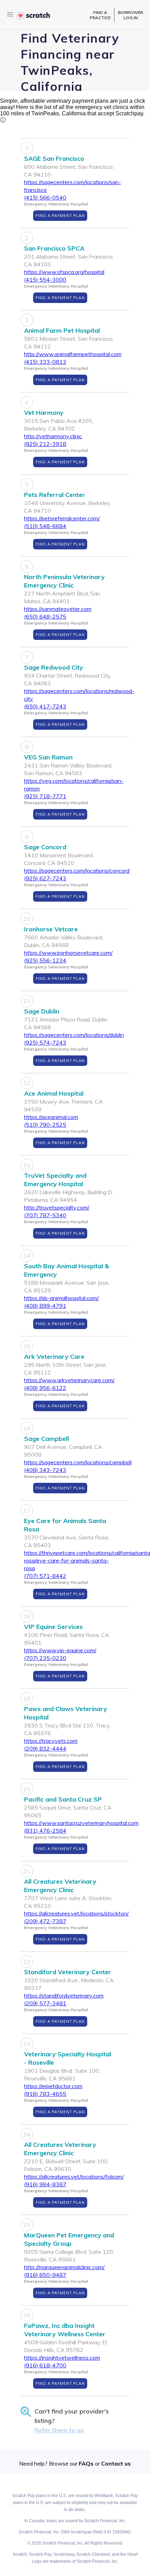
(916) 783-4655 (45, 2094)
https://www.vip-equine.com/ (60, 1650)
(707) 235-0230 (45, 1658)
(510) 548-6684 (45, 526)
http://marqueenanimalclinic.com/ (64, 2267)
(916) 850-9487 (45, 2275)
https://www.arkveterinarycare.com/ (69, 1380)
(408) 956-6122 (45, 1388)
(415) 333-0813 (45, 362)
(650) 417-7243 (45, 706)
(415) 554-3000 (45, 280)
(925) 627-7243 (45, 878)
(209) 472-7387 (45, 1921)
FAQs (86, 2463)
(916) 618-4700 (45, 2365)
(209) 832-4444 (45, 1748)
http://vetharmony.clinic (53, 436)
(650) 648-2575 (45, 616)
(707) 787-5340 (45, 1215)
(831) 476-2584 (45, 1831)
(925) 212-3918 (45, 444)
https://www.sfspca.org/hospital (64, 272)
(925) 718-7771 (45, 796)
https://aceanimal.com (51, 1117)
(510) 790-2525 (45, 1125)
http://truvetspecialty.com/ (57, 1207)
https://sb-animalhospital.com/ (61, 1298)
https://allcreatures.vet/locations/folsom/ (74, 2177)
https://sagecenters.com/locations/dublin (74, 1035)
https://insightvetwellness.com (62, 2358)
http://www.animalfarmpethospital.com (73, 354)
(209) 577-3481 (45, 2003)
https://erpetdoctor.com (53, 2086)
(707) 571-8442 (45, 1576)
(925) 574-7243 (45, 1042)
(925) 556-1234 (45, 960)
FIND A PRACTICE (100, 15)
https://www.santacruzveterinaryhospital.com (81, 1823)
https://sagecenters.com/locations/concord (77, 871)
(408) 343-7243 (45, 1470)
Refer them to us (59, 2430)
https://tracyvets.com (51, 1741)
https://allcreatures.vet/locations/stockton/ (76, 1913)
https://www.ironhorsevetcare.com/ (68, 953)
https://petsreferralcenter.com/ (62, 518)
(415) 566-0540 (45, 197)
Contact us (116, 2463)
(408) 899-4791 (45, 1306)
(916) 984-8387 (45, 2184)
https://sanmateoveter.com (58, 609)
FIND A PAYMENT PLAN (60, 216)
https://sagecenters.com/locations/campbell (78, 1462)
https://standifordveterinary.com (64, 1996)
